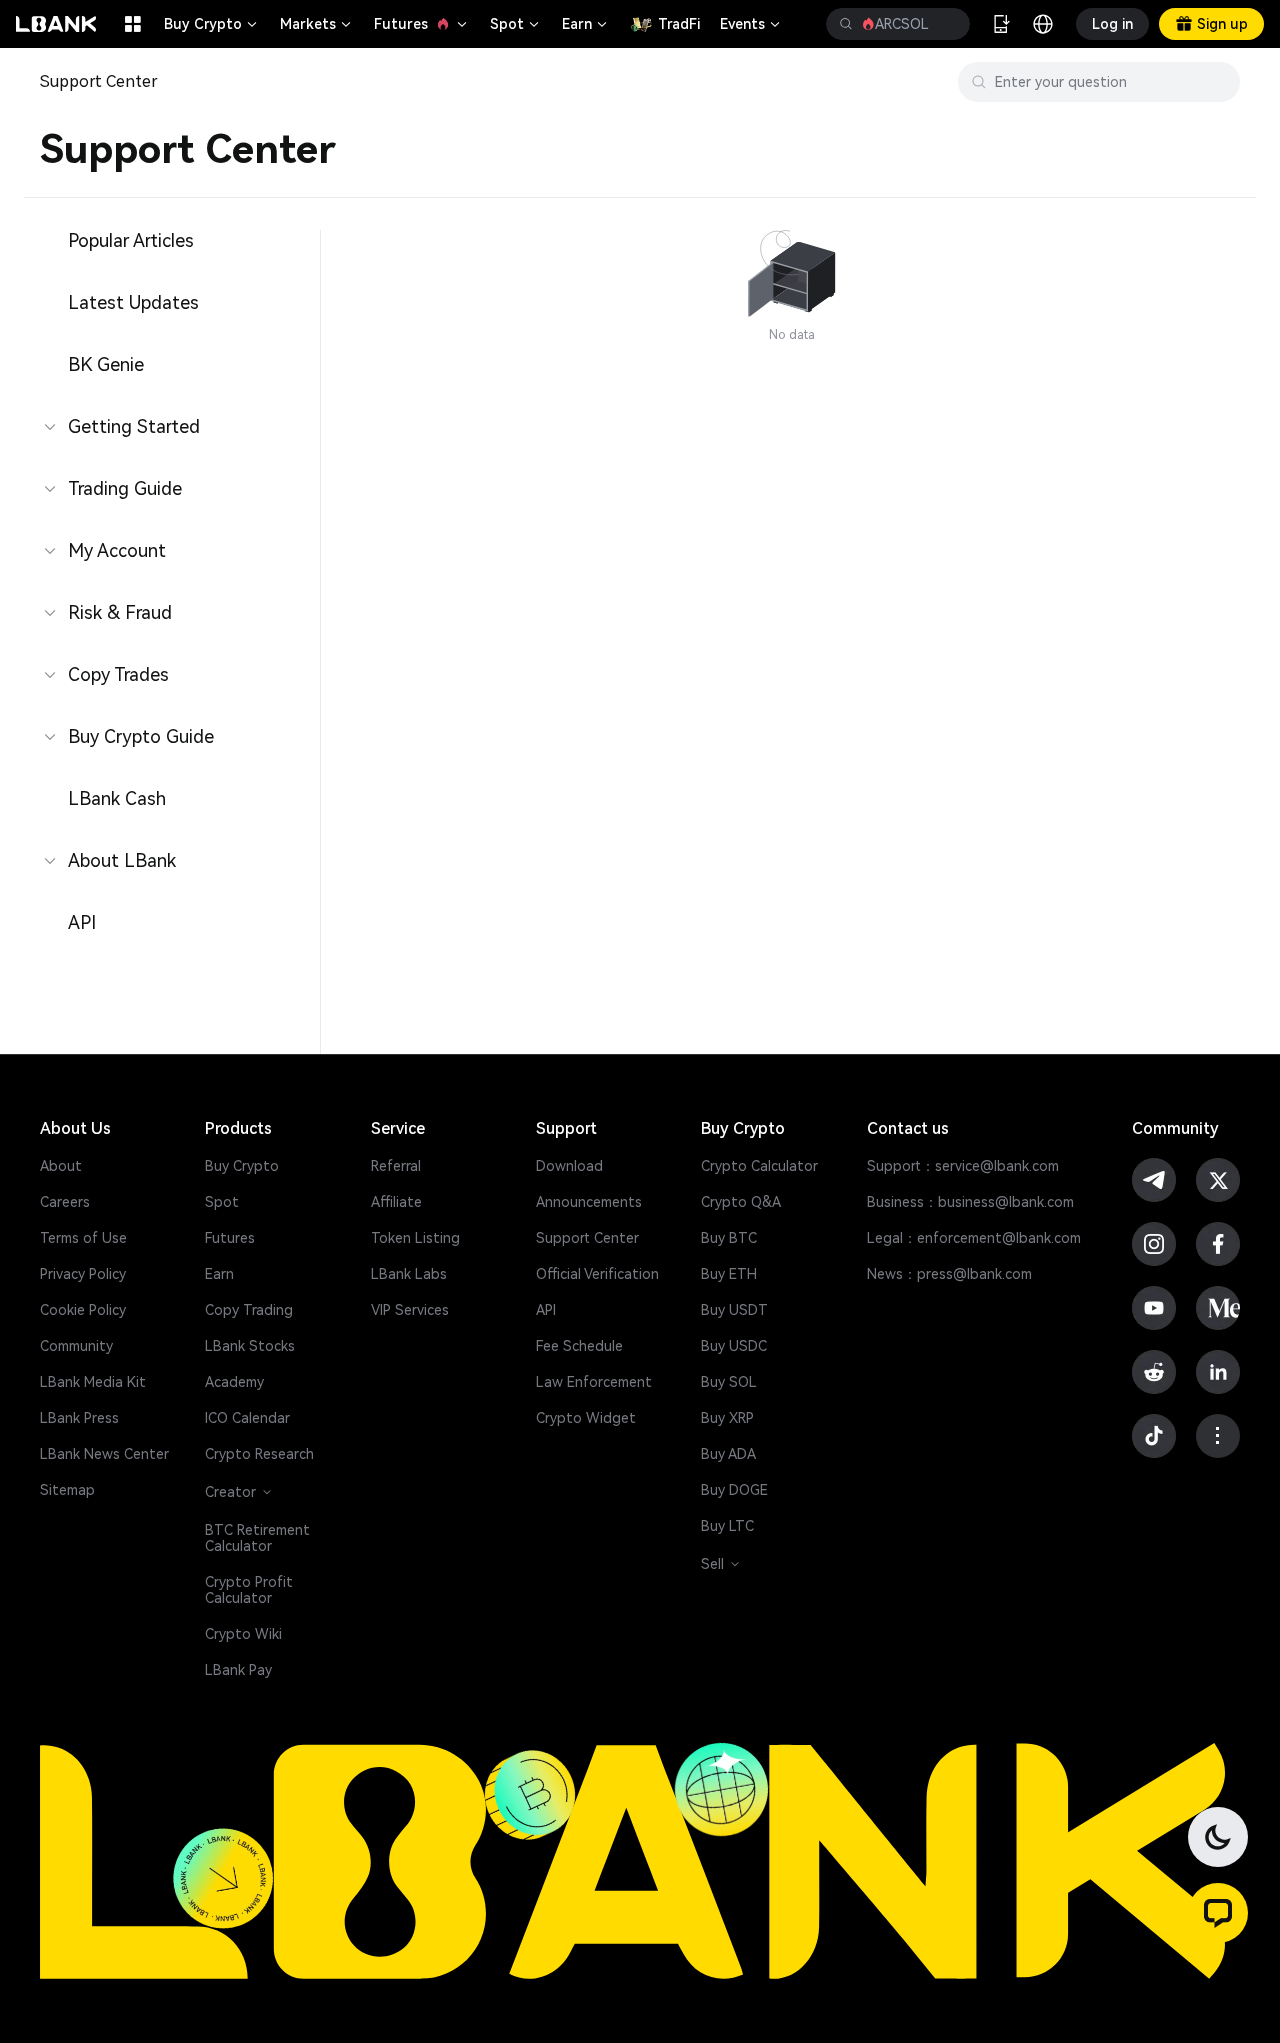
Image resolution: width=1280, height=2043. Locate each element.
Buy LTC (727, 1526)
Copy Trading (249, 1310)
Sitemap (67, 1490)
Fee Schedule (579, 1346)
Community (76, 1346)
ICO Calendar (247, 1418)
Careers (65, 1202)
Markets (317, 24)
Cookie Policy (83, 1310)
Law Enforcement (594, 1382)
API (546, 1310)
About (61, 1166)
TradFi (679, 24)
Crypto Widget (586, 1418)
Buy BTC (729, 1238)
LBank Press (79, 1418)
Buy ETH (729, 1274)
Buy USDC (734, 1346)
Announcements (589, 1202)
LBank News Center (104, 1454)
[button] (1218, 1913)
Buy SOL (729, 1382)
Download (569, 1166)
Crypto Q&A (741, 1202)
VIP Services (410, 1310)
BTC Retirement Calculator (257, 1538)
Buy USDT (734, 1310)
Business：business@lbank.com (970, 1202)
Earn (586, 24)
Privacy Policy (83, 1274)
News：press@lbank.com (949, 1274)
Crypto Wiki (243, 1634)
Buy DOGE (734, 1490)
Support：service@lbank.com (963, 1166)
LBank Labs (409, 1274)
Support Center (587, 1238)
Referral (396, 1166)
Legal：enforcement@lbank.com (974, 1238)
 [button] (846, 24)
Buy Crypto (212, 24)
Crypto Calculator (759, 1166)
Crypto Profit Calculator (249, 1590)
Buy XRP (727, 1418)
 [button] (947, 24)
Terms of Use (83, 1238)
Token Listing (415, 1238)
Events (751, 24)
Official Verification (597, 1274)
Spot (516, 24)
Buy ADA (728, 1454)
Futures (422, 24)
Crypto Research (259, 1454)
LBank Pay (238, 1670)
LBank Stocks (250, 1346)
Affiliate (396, 1202)
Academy (234, 1382)
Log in (1112, 24)
